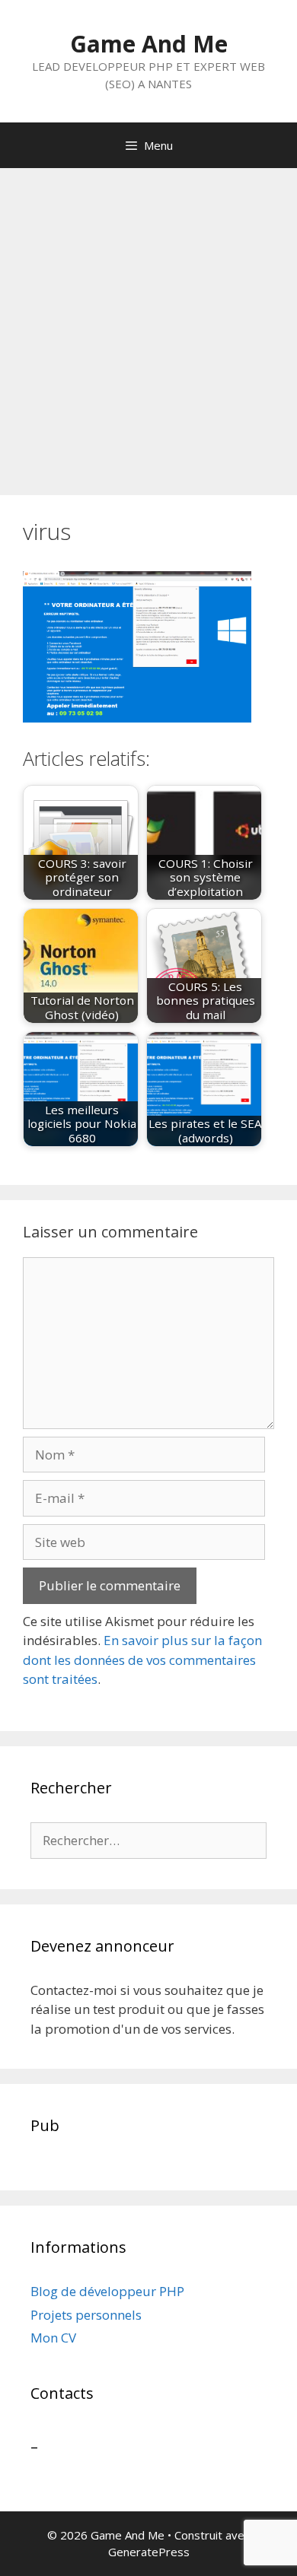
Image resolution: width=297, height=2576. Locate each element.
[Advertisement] (148, 324)
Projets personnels (86, 2315)
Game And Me (149, 44)
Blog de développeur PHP (107, 2291)
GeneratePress (149, 2552)
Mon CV (53, 2338)
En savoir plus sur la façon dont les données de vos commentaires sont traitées (142, 1660)
